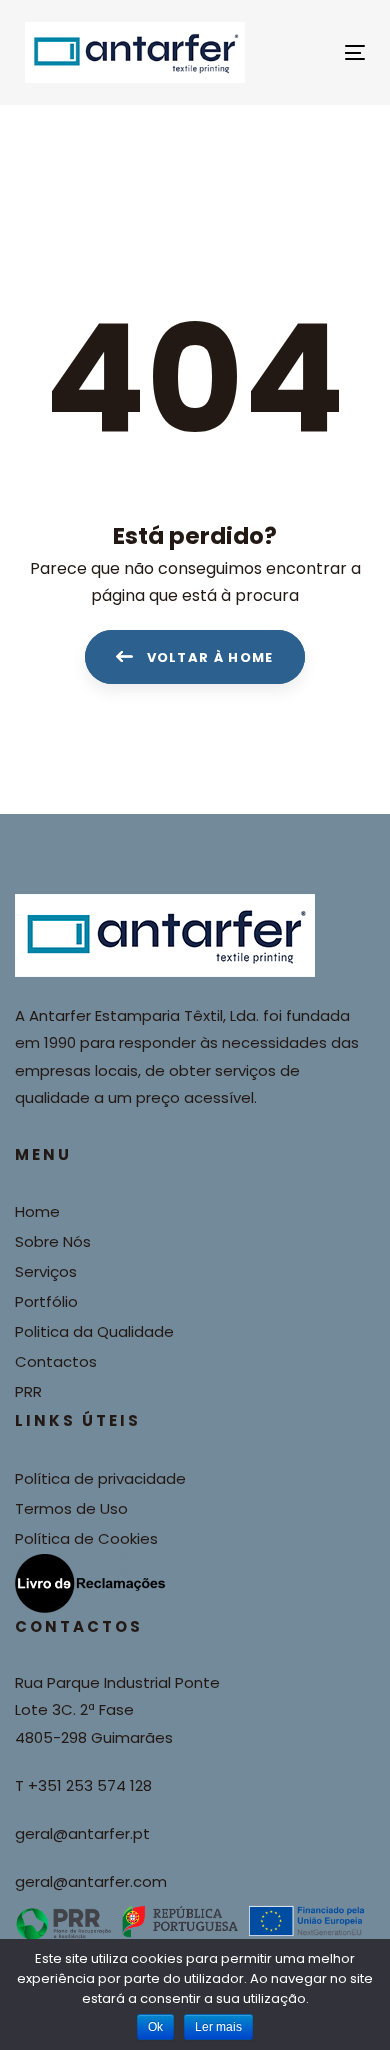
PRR (28, 1391)
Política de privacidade (100, 1478)
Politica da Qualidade (94, 1331)
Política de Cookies (86, 1538)
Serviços (46, 1271)
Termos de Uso (71, 1508)
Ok (155, 2027)
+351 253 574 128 (90, 1785)
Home (37, 1211)
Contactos (56, 1361)
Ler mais (218, 2027)
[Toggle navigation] (308, 52)
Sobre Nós (53, 1241)
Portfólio (46, 1301)
